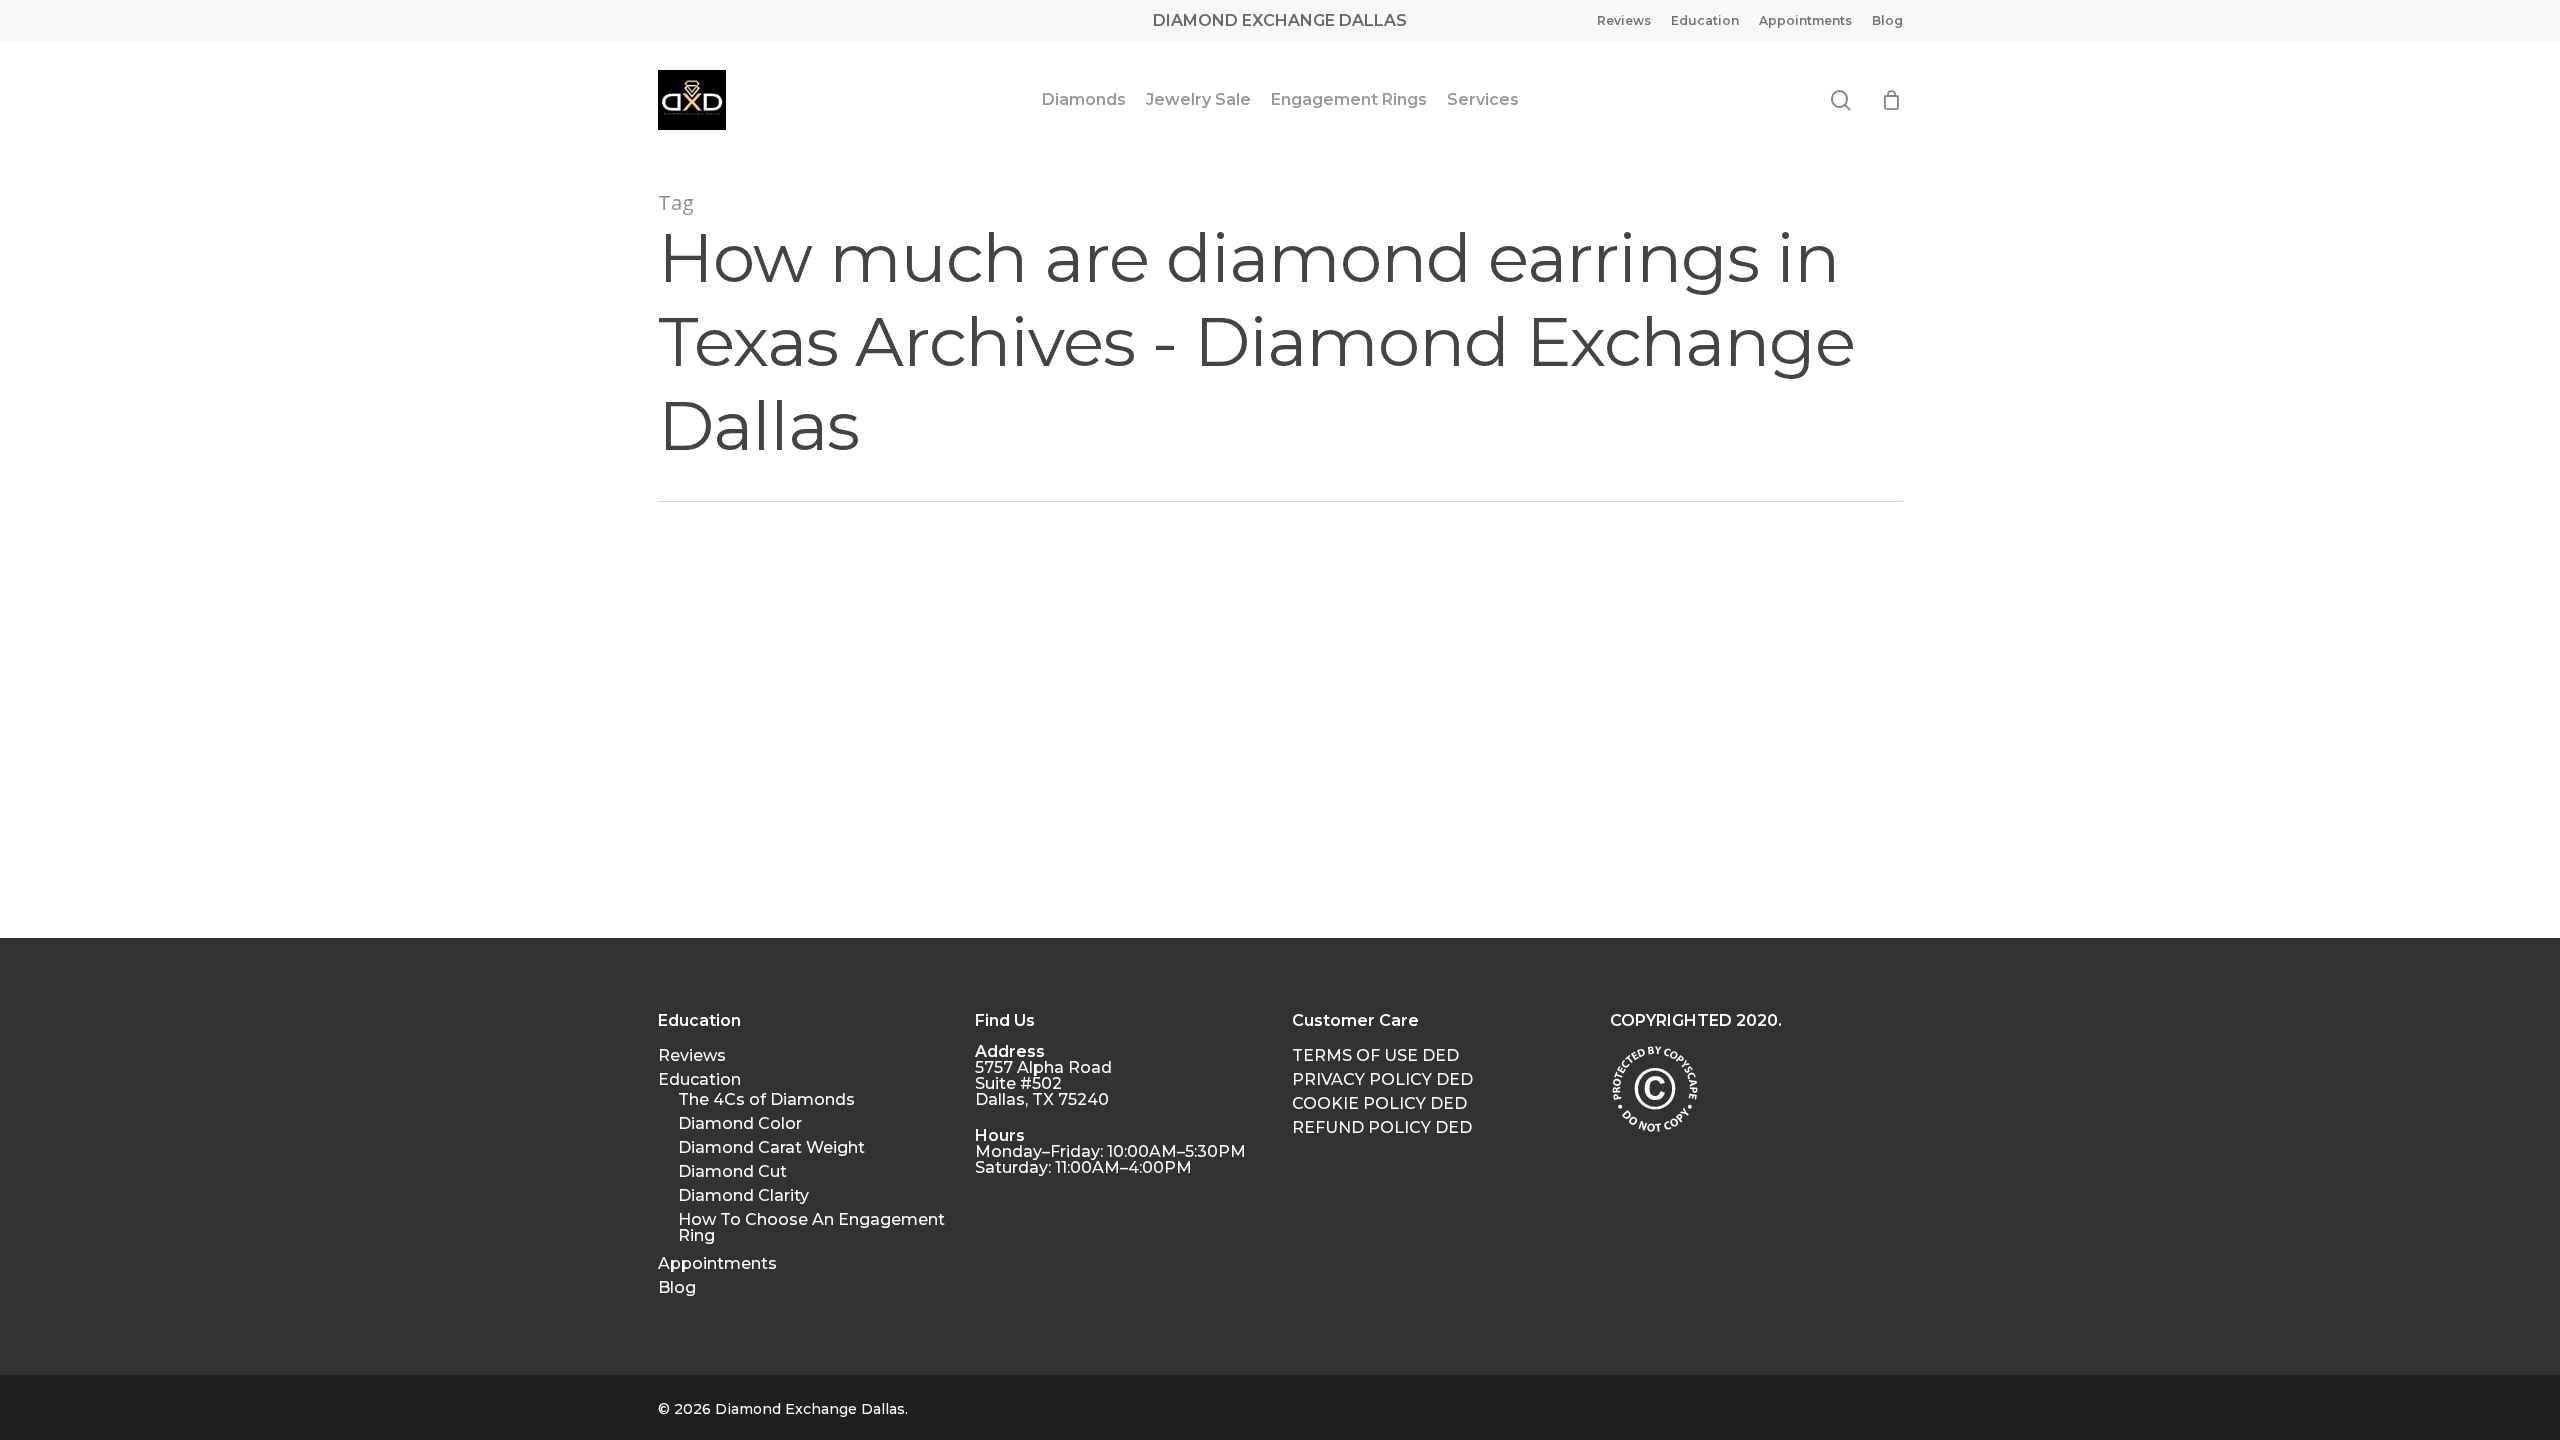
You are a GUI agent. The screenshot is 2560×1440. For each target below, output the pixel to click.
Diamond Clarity (743, 1196)
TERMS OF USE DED (1375, 1056)
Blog (677, 1288)
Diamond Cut (732, 1172)
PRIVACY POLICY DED (1382, 1080)
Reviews (692, 1056)
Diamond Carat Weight (771, 1148)
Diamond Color (740, 1124)
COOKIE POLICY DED (1379, 1104)
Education (699, 1080)
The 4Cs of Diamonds (766, 1100)
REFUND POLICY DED (1382, 1128)
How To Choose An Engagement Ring (811, 1228)
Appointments (717, 1264)
